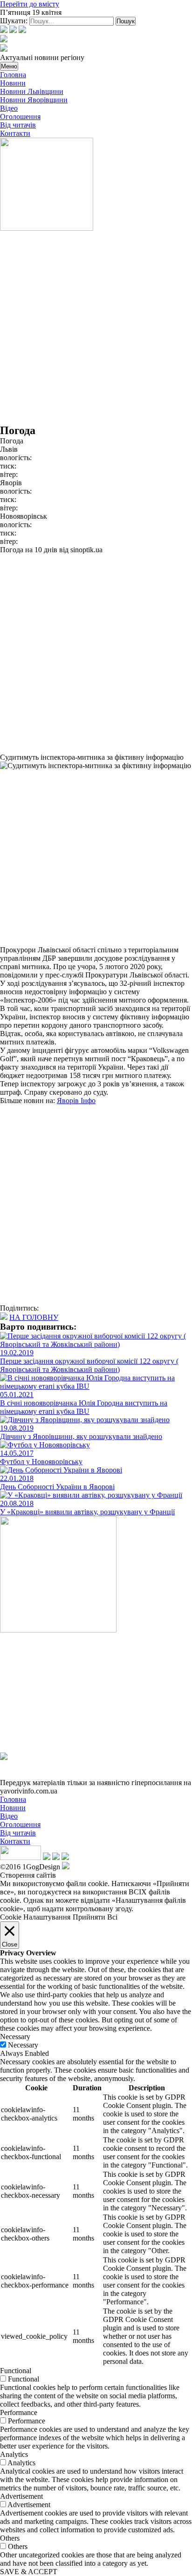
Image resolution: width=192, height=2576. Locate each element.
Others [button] (10, 2538)
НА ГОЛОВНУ (34, 1317)
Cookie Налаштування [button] (35, 1917)
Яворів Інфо (76, 1101)
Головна (13, 75)
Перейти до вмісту (30, 4)
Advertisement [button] (21, 2496)
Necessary (23, 2045)
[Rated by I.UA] (21, 1857)
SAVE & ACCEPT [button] (29, 2572)
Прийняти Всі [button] (95, 1917)
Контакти (15, 133)
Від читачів (18, 125)
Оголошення (20, 117)
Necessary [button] (15, 2037)
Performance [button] (19, 2412)
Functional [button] (16, 2371)
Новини (13, 83)
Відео (9, 108)
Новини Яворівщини (34, 100)
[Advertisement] (96, 328)
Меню (9, 66)
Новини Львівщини (32, 91)
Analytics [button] (14, 2454)
